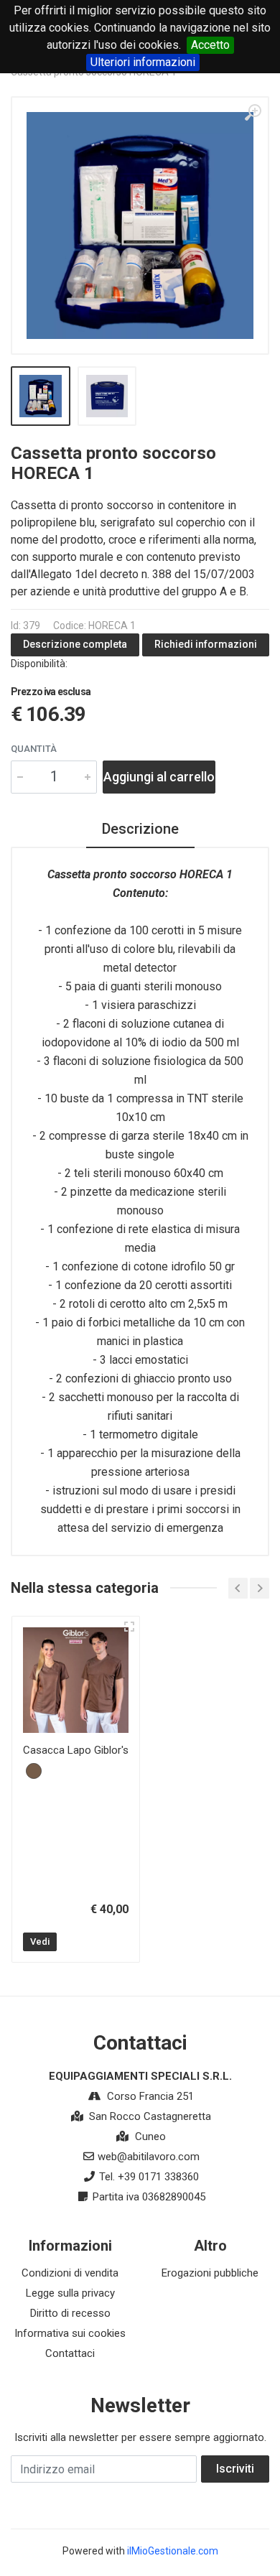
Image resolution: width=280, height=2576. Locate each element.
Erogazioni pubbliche (210, 2273)
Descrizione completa (75, 644)
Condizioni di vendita (70, 2273)
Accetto (210, 45)
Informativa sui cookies (70, 2333)
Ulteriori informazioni (143, 62)
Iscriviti (235, 2469)
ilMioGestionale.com (173, 2551)
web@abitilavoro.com (149, 2157)
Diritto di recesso (70, 2313)
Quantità (34, 749)
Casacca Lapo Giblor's (76, 1750)
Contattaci (70, 2353)
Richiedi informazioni (206, 644)
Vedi (40, 1942)
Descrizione (140, 829)
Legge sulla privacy (70, 2293)
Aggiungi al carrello (159, 777)
